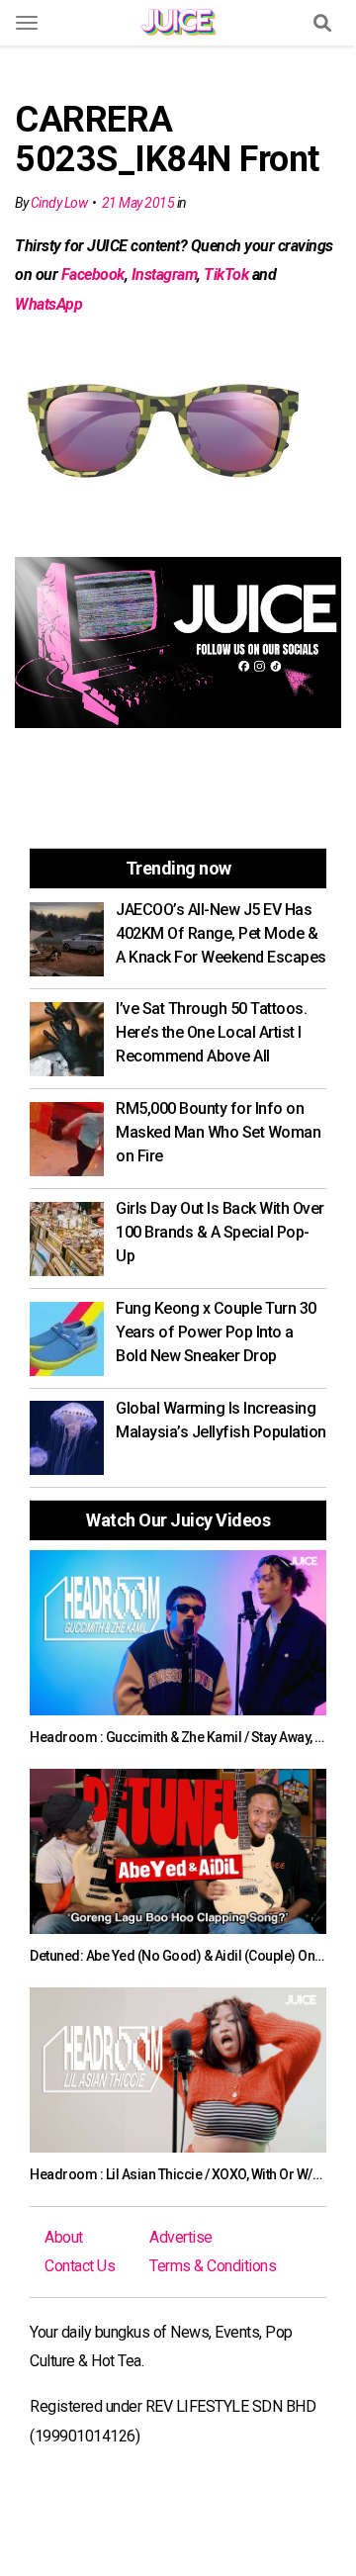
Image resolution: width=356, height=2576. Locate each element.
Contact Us (80, 2266)
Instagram (165, 275)
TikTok (226, 275)
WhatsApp (48, 304)
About (64, 2237)
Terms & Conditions (213, 2266)
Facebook (93, 275)
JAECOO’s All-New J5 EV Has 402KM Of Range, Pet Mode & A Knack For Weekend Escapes (221, 933)
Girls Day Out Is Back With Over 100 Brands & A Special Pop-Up (220, 1232)
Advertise (181, 2237)
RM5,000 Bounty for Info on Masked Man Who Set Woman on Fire (218, 1132)
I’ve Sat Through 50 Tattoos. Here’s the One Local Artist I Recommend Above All (211, 1032)
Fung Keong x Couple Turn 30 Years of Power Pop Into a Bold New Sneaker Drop (216, 1332)
